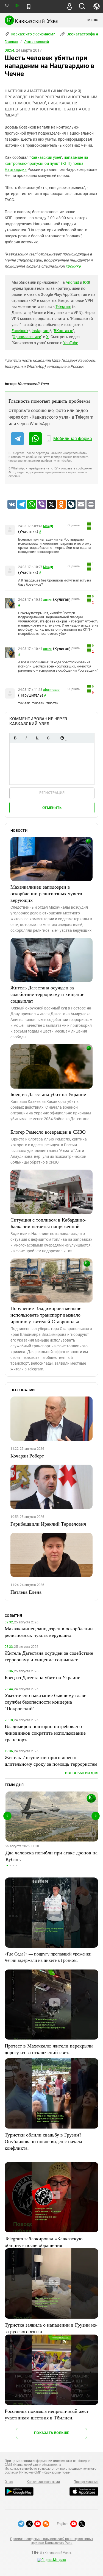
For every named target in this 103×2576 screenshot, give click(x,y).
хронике (73, 266)
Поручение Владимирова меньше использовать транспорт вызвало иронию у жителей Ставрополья (46, 1315)
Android (72, 282)
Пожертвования (86, 2482)
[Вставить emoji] (62, 738)
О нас (9, 2482)
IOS (86, 282)
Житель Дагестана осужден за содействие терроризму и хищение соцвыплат (47, 994)
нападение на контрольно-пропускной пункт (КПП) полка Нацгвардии (46, 163)
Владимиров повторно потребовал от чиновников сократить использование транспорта (45, 1733)
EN (17, 6)
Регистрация (52, 793)
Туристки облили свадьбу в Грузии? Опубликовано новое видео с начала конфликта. (43, 2141)
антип (48, 600)
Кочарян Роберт (27, 1456)
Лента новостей (37, 42)
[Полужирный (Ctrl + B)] (15, 738)
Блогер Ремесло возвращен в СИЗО (48, 1132)
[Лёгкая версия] (29, 7)
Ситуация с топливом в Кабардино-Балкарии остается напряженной (48, 1223)
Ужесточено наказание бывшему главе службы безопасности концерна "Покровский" (45, 1702)
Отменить (52, 808)
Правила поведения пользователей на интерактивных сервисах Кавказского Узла (51, 2541)
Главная (11, 42)
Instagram (41, 331)
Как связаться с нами (43, 2482)
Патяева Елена (26, 1592)
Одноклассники (27, 337)
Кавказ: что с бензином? (32, 34)
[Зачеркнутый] (48, 738)
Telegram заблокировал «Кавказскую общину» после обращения (44, 2242)
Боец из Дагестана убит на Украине (48, 1094)
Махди (48, 526)
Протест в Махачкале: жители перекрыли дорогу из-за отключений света (49, 2049)
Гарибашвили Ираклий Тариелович (48, 1524)
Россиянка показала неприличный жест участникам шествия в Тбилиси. (47, 2414)
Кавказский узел (46, 157)
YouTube (71, 343)
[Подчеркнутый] (37, 738)
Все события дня (82, 1773)
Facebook (20, 331)
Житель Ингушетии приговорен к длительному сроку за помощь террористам (51, 1760)
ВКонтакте (63, 331)
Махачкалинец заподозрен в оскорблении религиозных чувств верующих (46, 893)
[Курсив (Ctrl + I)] (26, 738)
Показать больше (51, 2433)
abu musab (51, 690)
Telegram (63, 307)
